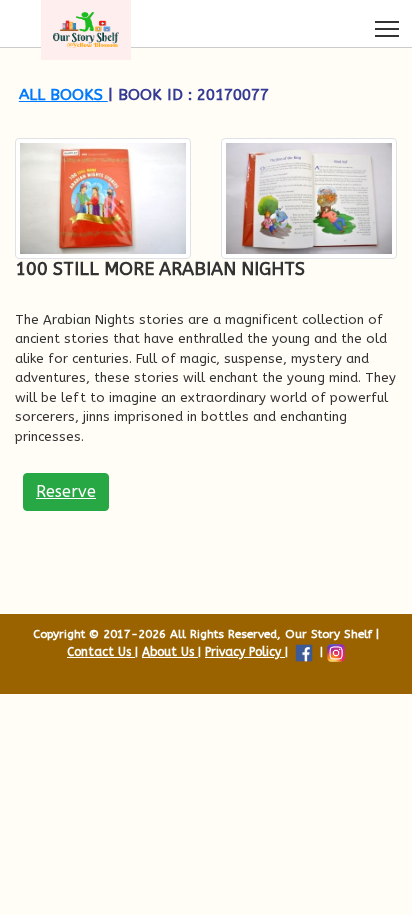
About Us (170, 652)
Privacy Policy (245, 652)
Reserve (66, 491)
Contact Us (101, 652)
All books (63, 95)
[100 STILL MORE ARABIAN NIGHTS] (103, 198)
